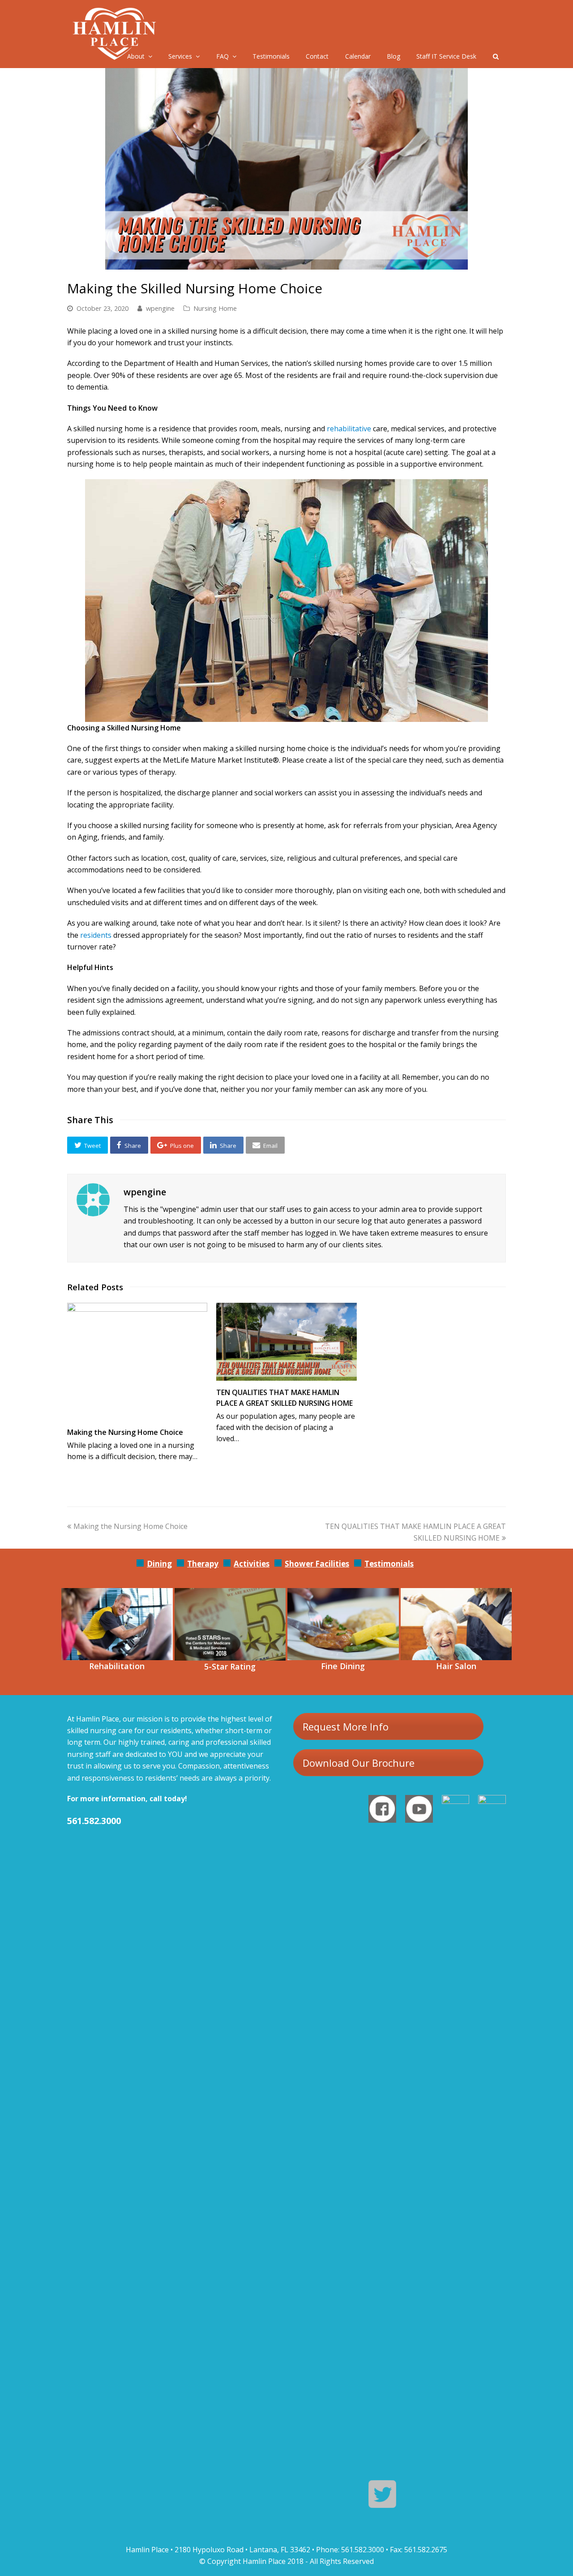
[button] (88, 1145)
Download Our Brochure (359, 1763)
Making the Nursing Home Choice (125, 1432)
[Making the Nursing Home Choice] (137, 1362)
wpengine (160, 308)
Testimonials (389, 1564)
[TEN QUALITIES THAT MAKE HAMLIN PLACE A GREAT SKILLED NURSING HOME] (286, 1342)
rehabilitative (348, 429)
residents (96, 935)
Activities (252, 1564)
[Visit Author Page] (93, 1200)
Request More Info (346, 1726)
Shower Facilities (317, 1564)
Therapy (203, 1564)
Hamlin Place (264, 2561)
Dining (159, 1564)
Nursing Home (215, 308)
